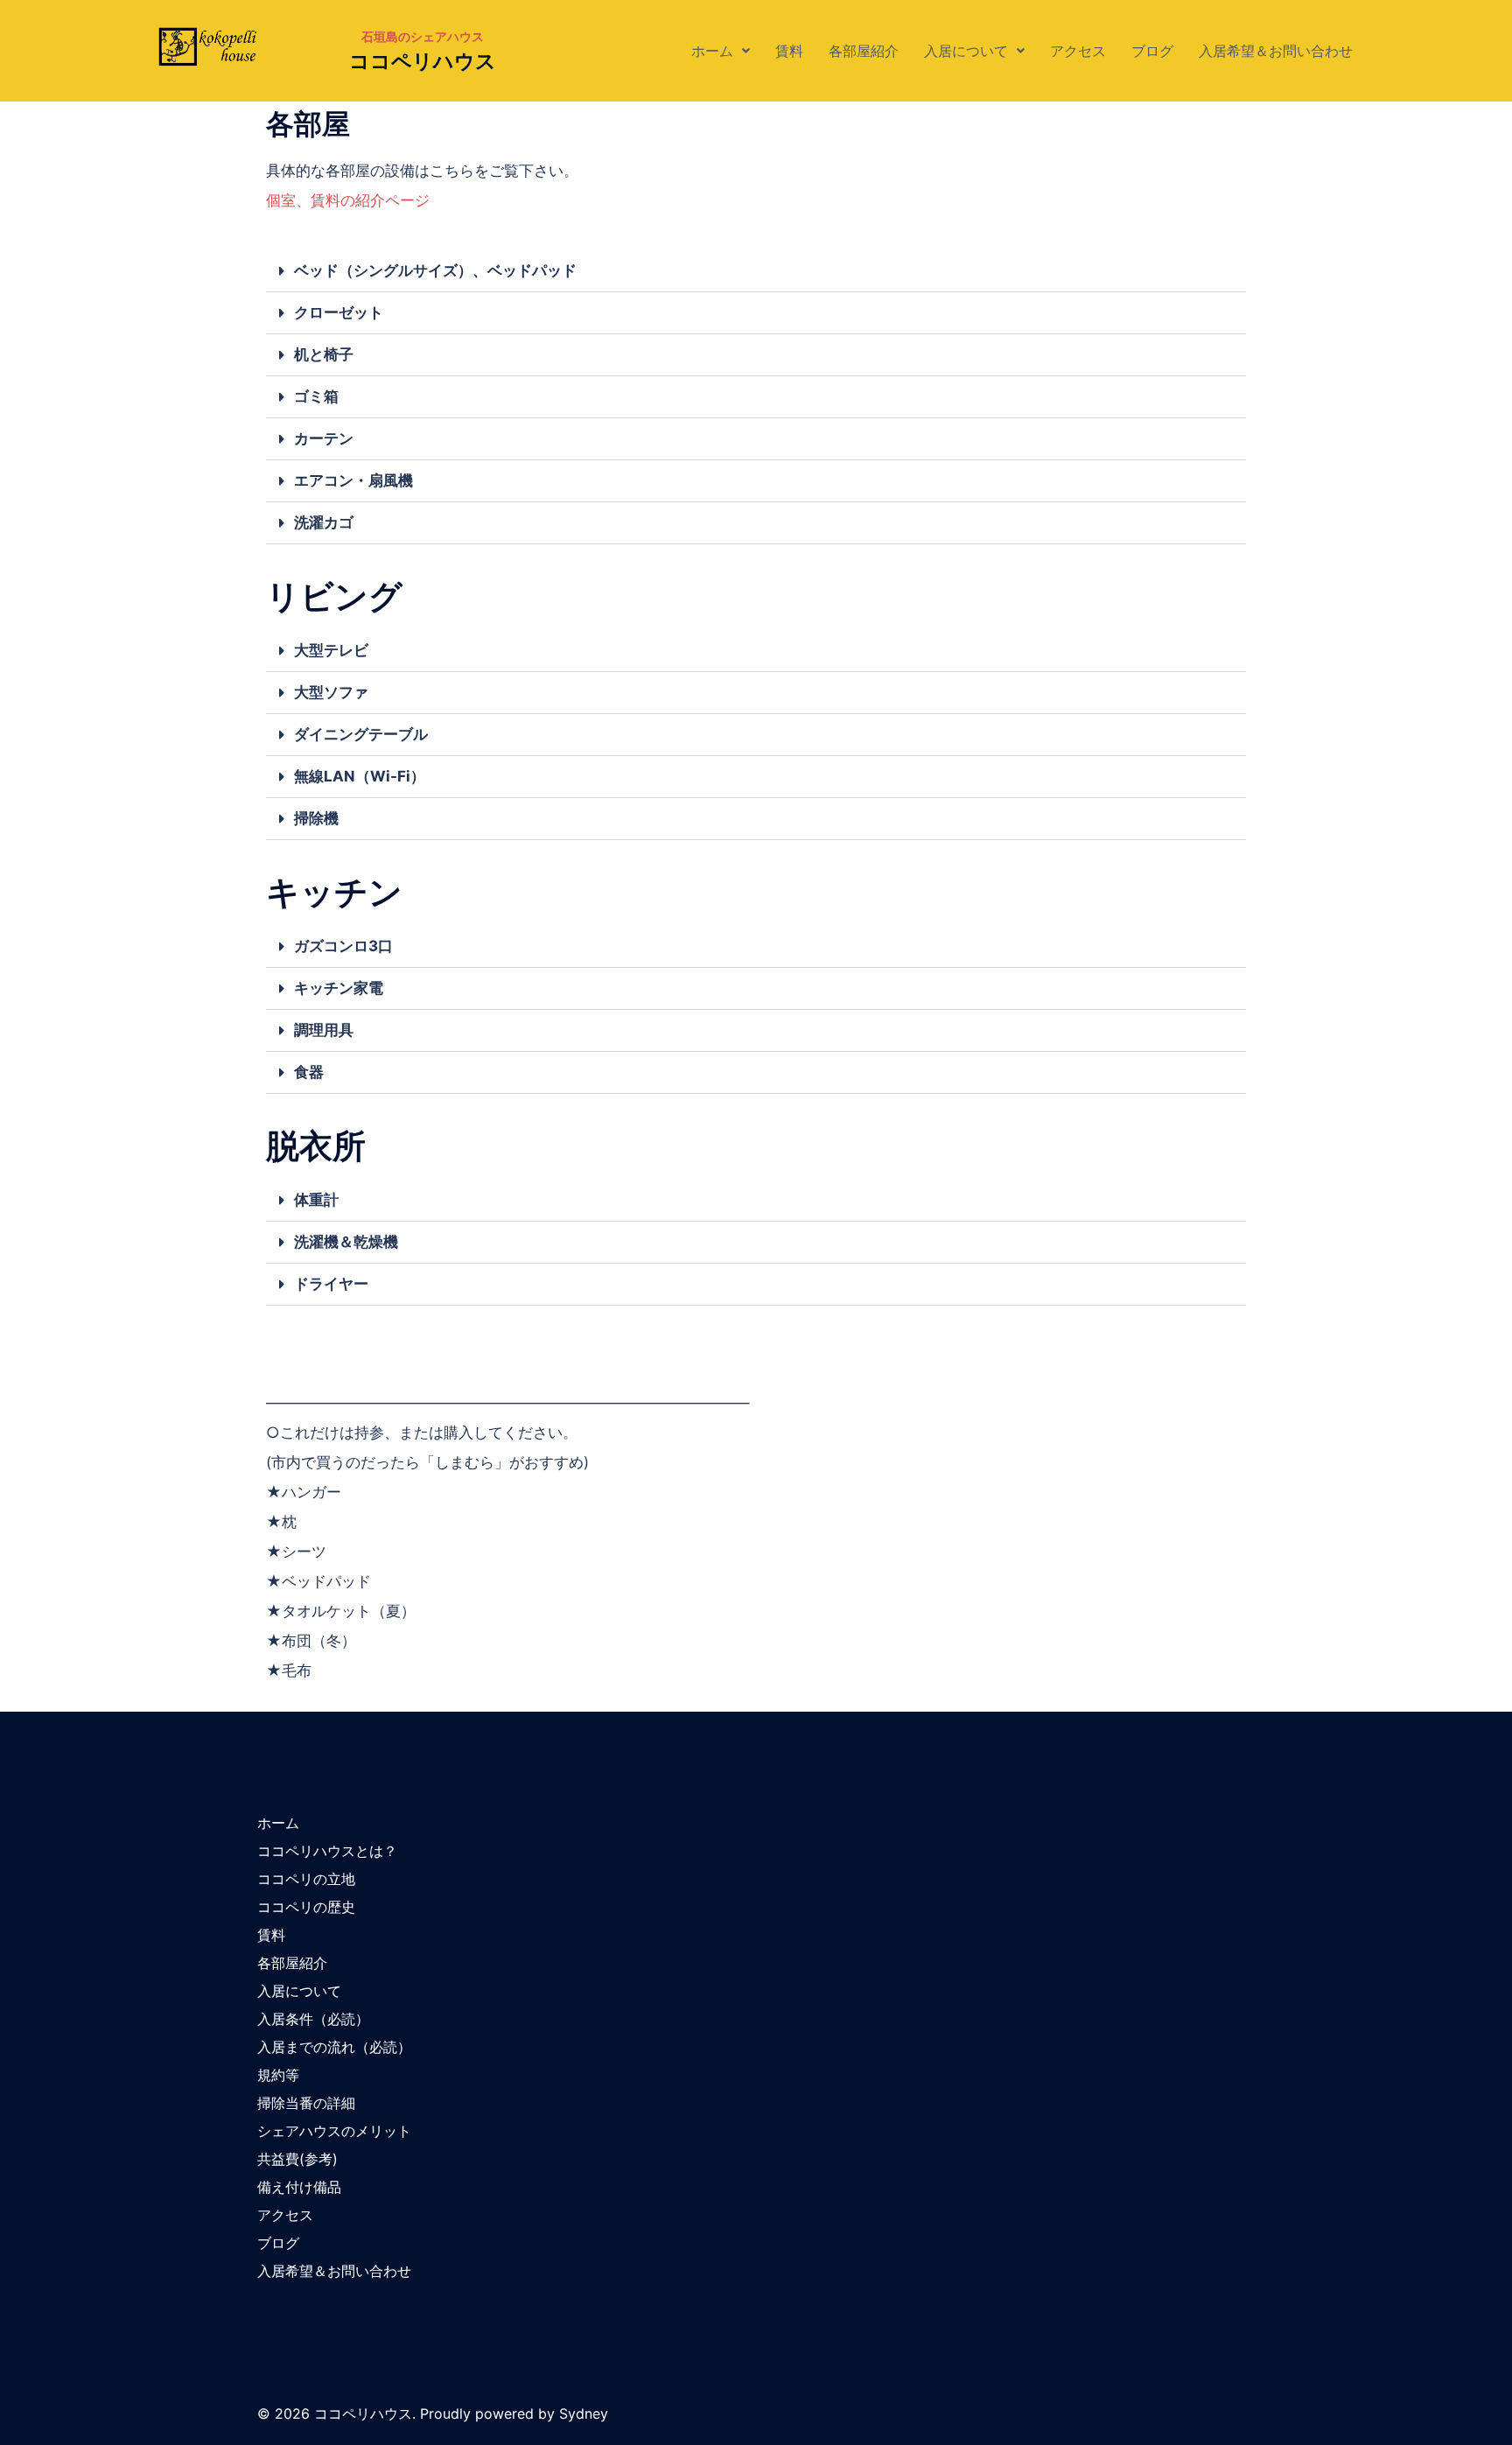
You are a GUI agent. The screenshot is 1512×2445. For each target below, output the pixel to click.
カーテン (324, 438)
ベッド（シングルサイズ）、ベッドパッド (435, 270)
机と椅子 (324, 354)
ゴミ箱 (316, 396)
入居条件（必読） (313, 2019)
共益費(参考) (297, 2159)
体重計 (316, 1200)
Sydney (584, 2413)
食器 (309, 1072)
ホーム (712, 51)
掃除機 (316, 818)
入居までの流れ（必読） (334, 2047)
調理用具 (324, 1030)
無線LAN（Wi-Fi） (360, 776)
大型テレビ (331, 650)
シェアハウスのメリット (334, 2131)
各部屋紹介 (864, 51)
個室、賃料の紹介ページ (348, 200)
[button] (721, 51)
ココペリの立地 (306, 1879)
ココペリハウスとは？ (327, 1851)
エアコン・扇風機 (353, 480)
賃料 (789, 51)
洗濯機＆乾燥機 (346, 1242)
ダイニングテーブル (361, 734)
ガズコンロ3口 (343, 946)
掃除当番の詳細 (306, 2103)
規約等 (278, 2075)
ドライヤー (331, 1284)
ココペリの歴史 (306, 1907)
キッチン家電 (339, 988)
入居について (966, 51)
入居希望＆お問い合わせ (1276, 51)
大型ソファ (331, 692)
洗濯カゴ (324, 522)
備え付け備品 (299, 2187)
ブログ (1152, 51)
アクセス (1078, 51)
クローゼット (339, 312)
